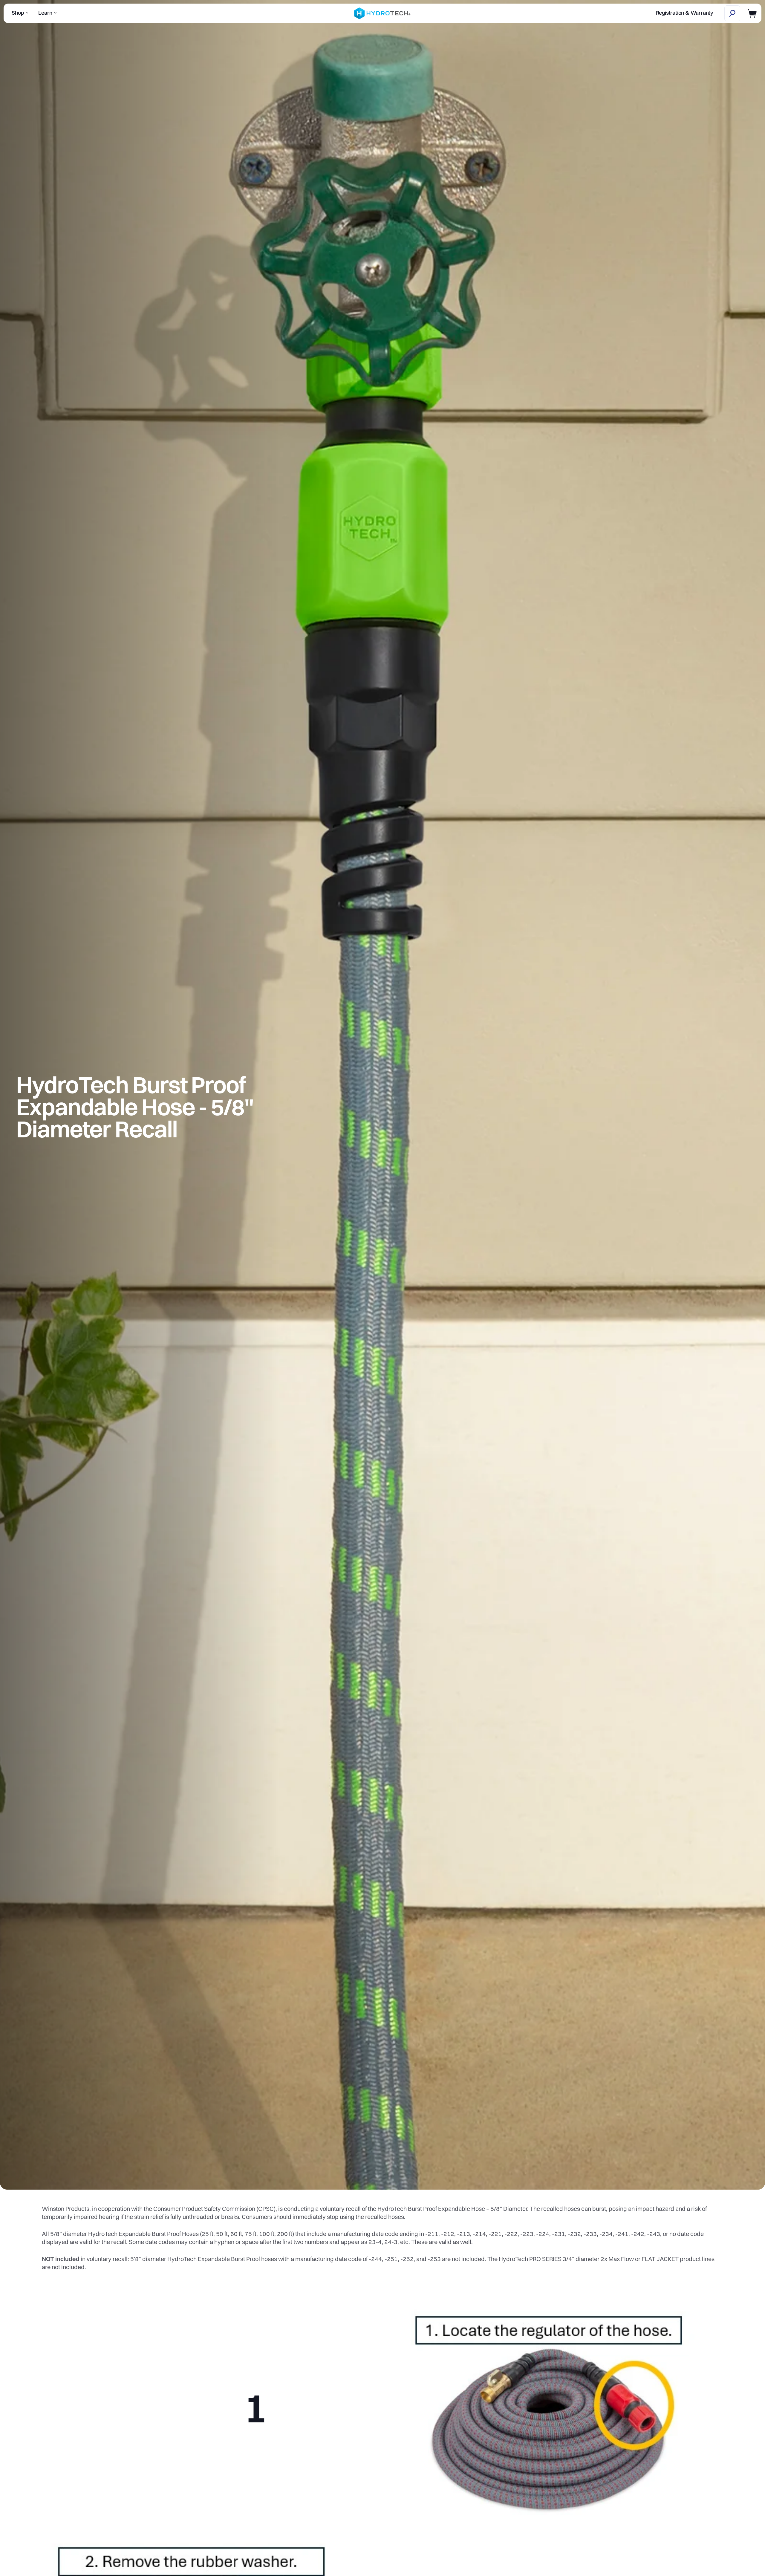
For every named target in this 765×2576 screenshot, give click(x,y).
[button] (732, 13)
